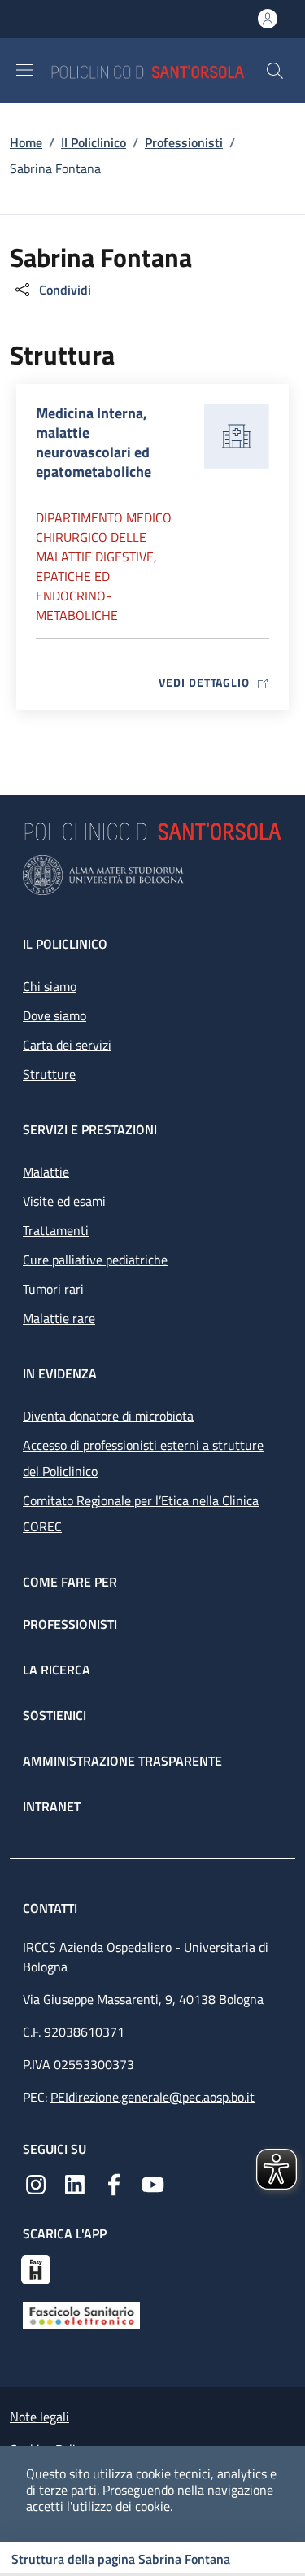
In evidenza (60, 1373)
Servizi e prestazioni (90, 1129)
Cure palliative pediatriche (95, 1260)
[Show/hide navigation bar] (24, 70)
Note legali (39, 2417)
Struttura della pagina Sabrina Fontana (121, 2559)
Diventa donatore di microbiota (108, 1416)
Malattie (46, 1172)
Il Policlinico (94, 142)
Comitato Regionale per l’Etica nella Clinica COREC (141, 1513)
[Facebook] (114, 2183)
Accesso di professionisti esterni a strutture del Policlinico (143, 1458)
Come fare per (70, 1582)
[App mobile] (36, 2268)
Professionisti (184, 142)
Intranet (52, 1806)
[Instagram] (36, 2183)
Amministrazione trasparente (122, 1761)
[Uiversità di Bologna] (152, 875)
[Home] (158, 70)
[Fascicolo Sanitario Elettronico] (81, 2314)
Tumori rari (53, 1289)
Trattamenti (56, 1230)
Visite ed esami (64, 1201)
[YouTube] (153, 2183)
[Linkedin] (75, 2183)
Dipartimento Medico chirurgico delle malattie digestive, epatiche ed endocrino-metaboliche (104, 566)
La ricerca (57, 1670)
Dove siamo (54, 1015)
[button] (275, 71)
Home (26, 142)
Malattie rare (59, 1318)
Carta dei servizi (67, 1045)
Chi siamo (50, 986)
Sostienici (54, 1715)
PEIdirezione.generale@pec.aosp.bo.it (152, 2097)
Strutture (49, 1074)
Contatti (52, 1908)
